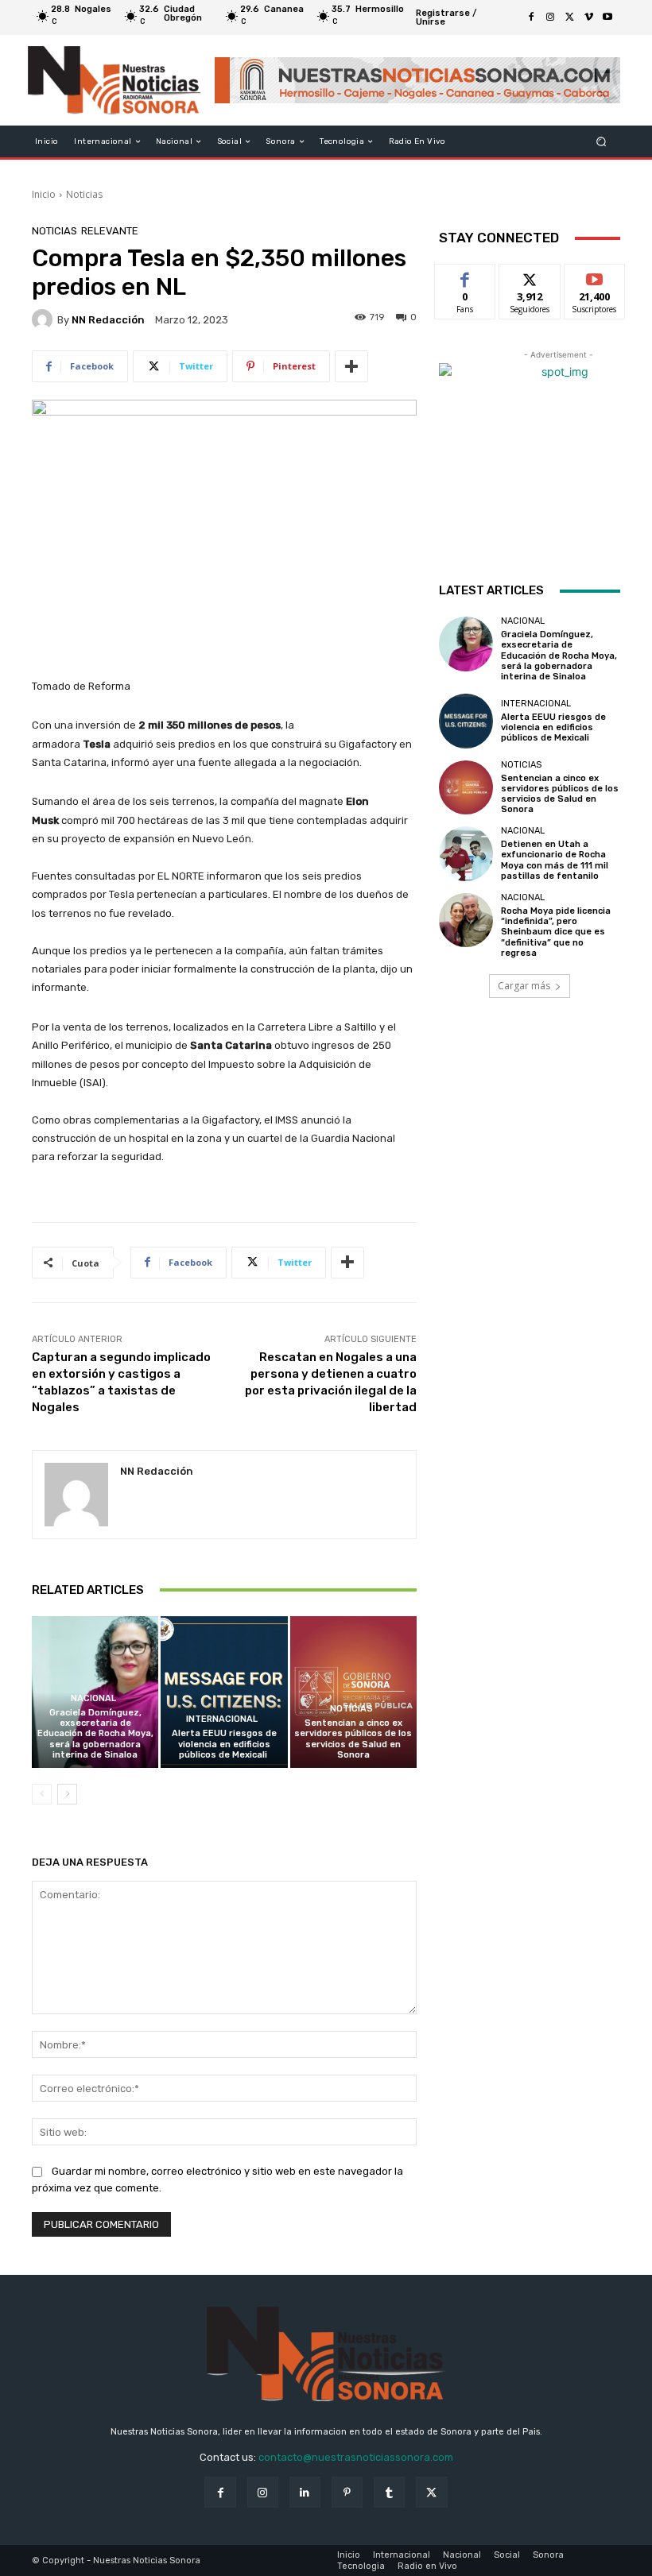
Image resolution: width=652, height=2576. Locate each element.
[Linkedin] (305, 2492)
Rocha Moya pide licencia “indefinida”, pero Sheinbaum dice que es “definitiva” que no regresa (556, 932)
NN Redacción (108, 320)
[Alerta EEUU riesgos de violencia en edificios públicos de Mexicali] (224, 1692)
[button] (602, 142)
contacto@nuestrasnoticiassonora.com (356, 2457)
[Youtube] (607, 17)
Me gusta (466, 276)
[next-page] (67, 1794)
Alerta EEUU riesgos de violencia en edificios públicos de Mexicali (224, 1744)
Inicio (44, 194)
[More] (351, 366)
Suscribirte (595, 276)
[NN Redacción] (45, 319)
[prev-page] (42, 1794)
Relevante (110, 231)
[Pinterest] (347, 2492)
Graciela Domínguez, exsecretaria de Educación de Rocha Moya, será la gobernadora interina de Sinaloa (95, 1734)
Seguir (530, 276)
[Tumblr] (389, 2492)
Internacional (222, 1719)
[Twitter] (569, 17)
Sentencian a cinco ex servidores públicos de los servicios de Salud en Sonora (353, 1739)
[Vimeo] (588, 17)
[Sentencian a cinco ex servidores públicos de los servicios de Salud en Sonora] (353, 1692)
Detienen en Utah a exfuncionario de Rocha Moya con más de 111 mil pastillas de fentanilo (555, 860)
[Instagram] (550, 17)
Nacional (93, 1698)
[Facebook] (531, 17)
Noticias (84, 194)
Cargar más (524, 986)
